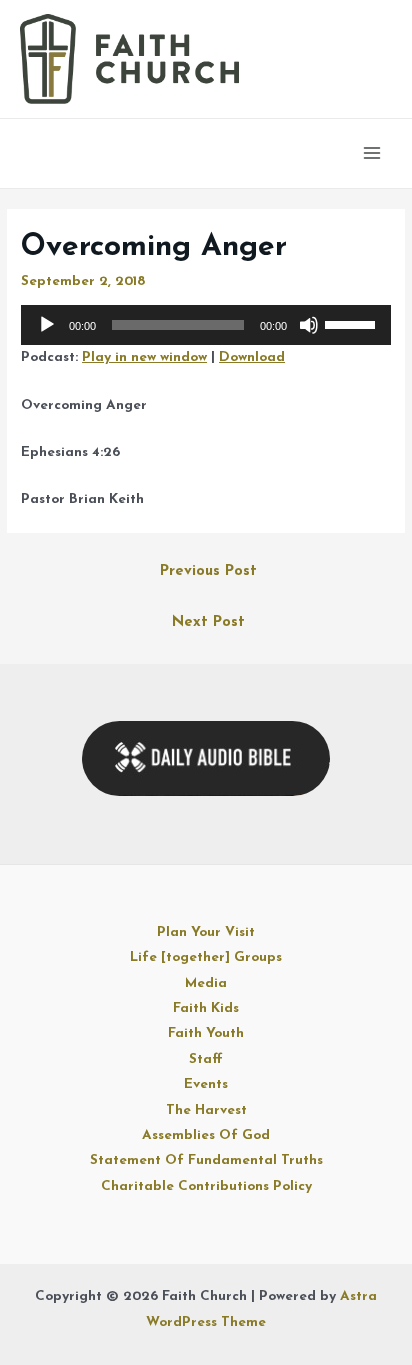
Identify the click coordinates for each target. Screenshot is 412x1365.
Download (252, 357)
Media (206, 983)
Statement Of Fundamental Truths (206, 1160)
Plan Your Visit (206, 932)
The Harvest (206, 1110)
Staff (206, 1059)
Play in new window (144, 357)
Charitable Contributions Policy (206, 1186)
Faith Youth (206, 1033)
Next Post (208, 622)
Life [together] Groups (206, 957)
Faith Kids (206, 1008)
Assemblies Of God (206, 1135)
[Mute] (309, 325)
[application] (206, 325)
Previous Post (208, 571)
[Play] (47, 325)
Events (206, 1084)
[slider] (353, 323)
